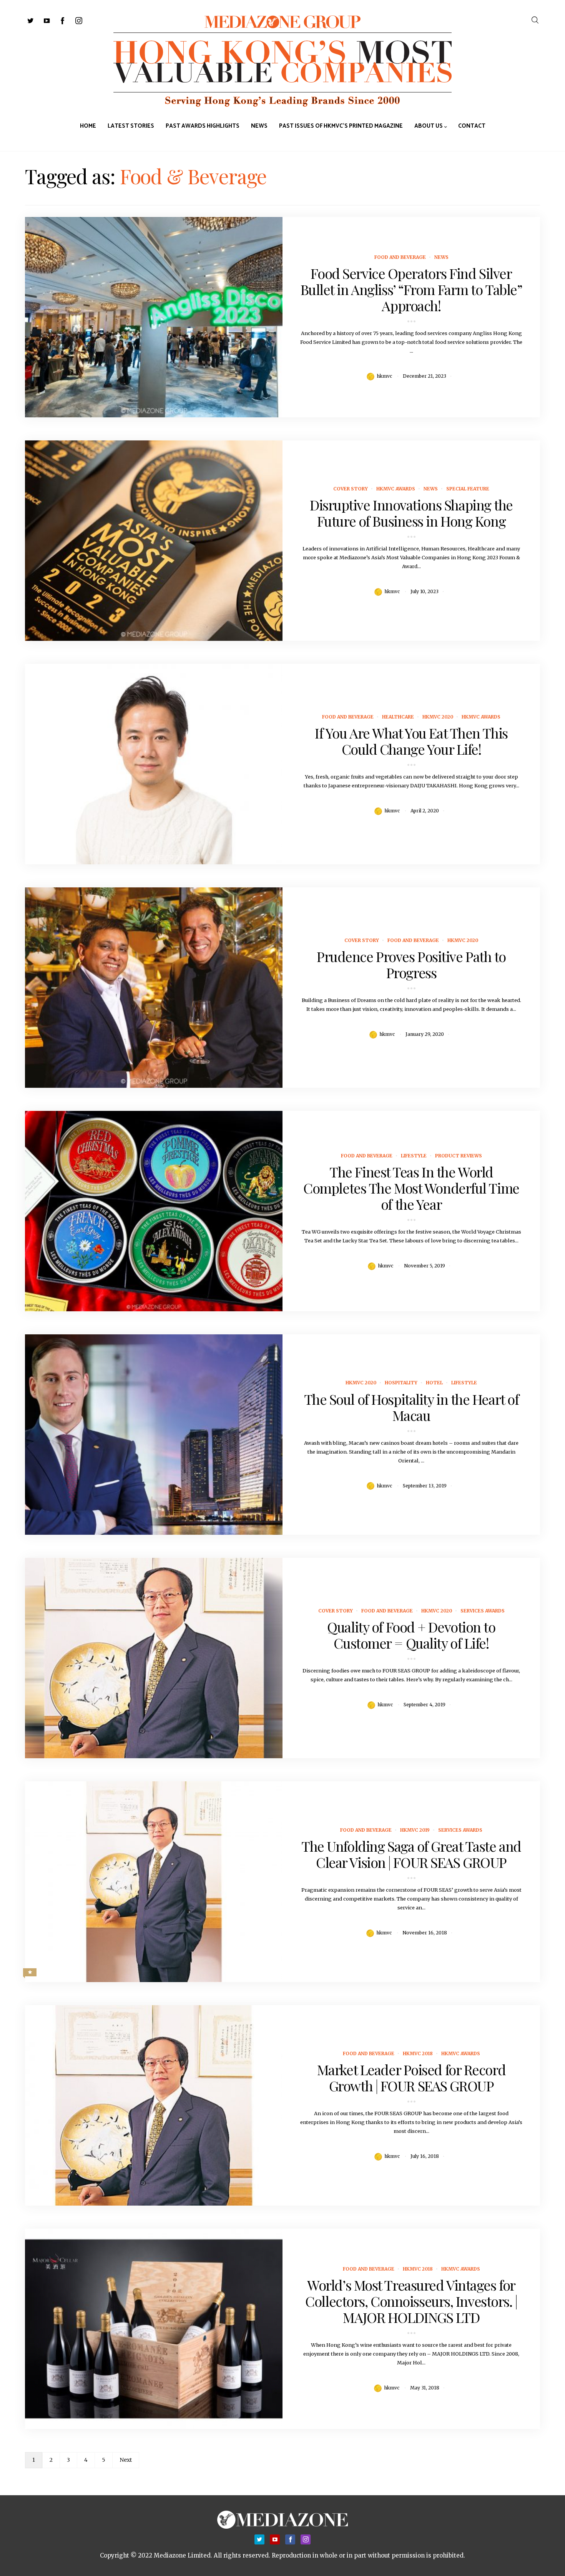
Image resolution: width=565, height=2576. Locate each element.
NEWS (259, 126)
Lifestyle (414, 1156)
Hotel (434, 1383)
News (441, 257)
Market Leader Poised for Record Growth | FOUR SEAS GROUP (411, 2077)
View (150, 317)
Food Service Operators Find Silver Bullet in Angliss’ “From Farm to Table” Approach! (411, 289)
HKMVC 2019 (415, 1830)
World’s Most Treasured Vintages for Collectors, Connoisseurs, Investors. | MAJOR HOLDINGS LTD (411, 2301)
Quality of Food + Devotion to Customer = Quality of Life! (411, 1635)
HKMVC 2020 (438, 717)
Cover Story (351, 489)
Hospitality (401, 1383)
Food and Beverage (400, 257)
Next (126, 2460)
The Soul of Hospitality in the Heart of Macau (411, 1407)
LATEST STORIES (131, 126)
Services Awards (483, 1611)
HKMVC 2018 (418, 2053)
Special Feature (468, 489)
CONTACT (472, 126)
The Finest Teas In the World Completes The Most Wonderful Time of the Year (411, 1188)
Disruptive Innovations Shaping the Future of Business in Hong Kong (411, 513)
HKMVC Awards (396, 489)
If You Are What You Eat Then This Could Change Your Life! (411, 741)
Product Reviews (459, 1156)
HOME (88, 126)
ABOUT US (429, 126)
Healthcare (398, 717)
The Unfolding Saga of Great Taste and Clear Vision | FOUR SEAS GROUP (411, 1854)
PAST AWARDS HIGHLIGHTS (203, 126)
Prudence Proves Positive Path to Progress (411, 964)
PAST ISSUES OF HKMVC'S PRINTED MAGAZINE (341, 126)
